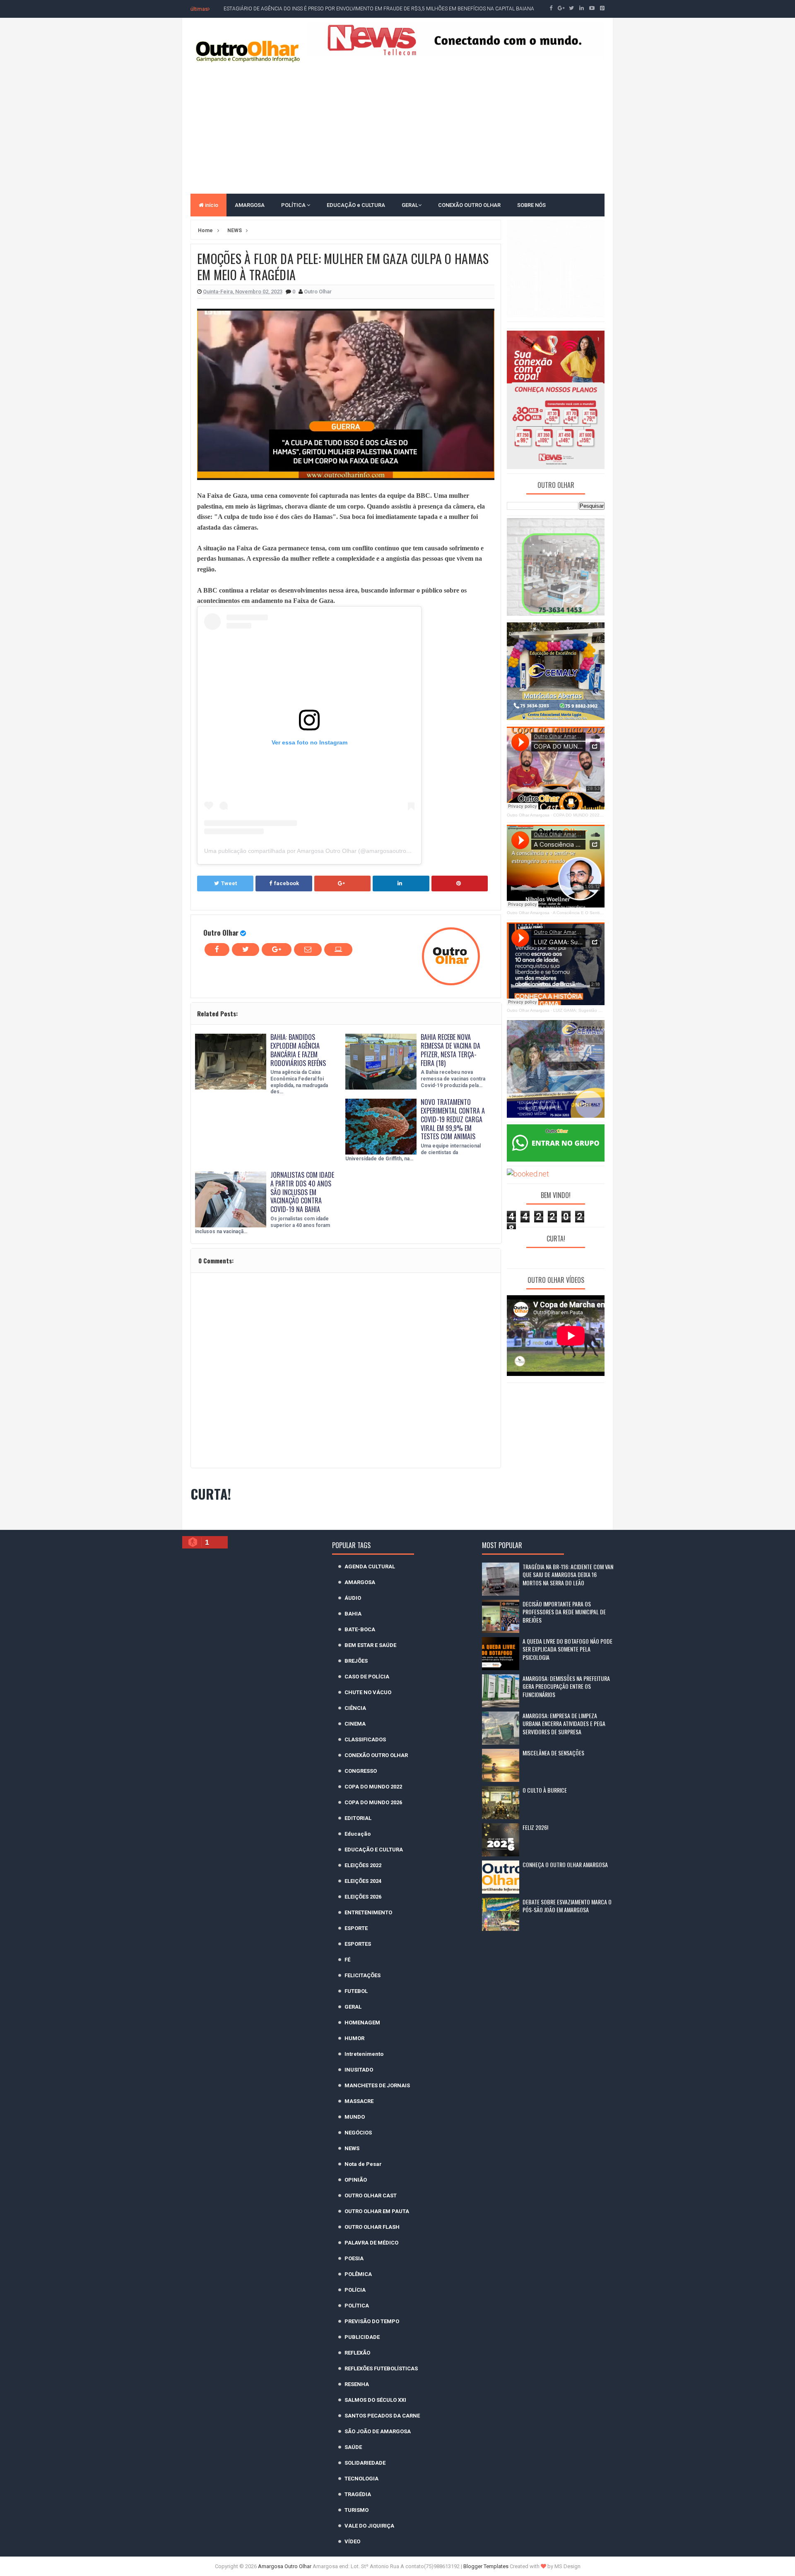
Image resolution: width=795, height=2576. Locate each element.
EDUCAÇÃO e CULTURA (356, 205)
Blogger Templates (486, 2566)
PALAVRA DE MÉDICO (371, 2243)
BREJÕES (356, 1661)
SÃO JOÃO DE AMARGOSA (378, 2431)
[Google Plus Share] (342, 883)
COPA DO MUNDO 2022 (373, 1787)
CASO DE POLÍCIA (367, 1677)
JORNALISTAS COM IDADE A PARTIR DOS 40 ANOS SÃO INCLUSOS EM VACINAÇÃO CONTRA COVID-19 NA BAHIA (302, 1192)
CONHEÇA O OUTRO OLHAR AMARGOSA (565, 1864)
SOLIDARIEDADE (365, 2463)
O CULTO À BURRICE (545, 1790)
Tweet (229, 883)
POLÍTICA (294, 205)
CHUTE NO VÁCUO (368, 1692)
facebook (287, 883)
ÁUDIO (353, 1598)
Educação (358, 1834)
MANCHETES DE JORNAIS (377, 2085)
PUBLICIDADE (362, 2337)
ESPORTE (356, 1928)
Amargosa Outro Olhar (285, 2566)
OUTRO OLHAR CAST (371, 2195)
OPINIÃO (356, 2180)
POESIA (354, 2258)
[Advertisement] (397, 127)
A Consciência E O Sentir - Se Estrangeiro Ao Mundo (603, 913)
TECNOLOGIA (361, 2479)
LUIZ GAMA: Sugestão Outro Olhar (587, 1010)
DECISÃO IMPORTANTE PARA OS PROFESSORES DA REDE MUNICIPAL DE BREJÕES (564, 1612)
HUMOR (354, 2038)
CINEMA (355, 1724)
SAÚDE (353, 2447)
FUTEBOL (356, 1991)
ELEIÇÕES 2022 (363, 1865)
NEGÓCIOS (358, 2133)
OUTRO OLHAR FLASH (372, 2227)
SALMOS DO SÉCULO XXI (375, 2400)
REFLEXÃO (357, 2353)
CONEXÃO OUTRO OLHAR (469, 205)
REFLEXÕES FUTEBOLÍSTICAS (381, 2368)
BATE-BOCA (360, 1629)
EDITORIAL (358, 1818)
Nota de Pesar (363, 2164)
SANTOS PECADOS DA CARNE (382, 2416)
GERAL (410, 205)
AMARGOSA (250, 205)
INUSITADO (359, 2070)
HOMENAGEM (362, 2023)
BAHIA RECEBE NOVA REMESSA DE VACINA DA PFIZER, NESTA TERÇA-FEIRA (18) (450, 1050)
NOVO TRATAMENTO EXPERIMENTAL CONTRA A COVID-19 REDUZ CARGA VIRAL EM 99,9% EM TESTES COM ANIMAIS (453, 1119)
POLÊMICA (358, 2274)
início (211, 205)
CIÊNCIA (355, 1708)
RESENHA (357, 2384)
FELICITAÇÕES (363, 1975)
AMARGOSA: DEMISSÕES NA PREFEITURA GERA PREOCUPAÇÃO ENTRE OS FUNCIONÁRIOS (566, 1686)
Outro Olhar (221, 933)
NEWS (352, 2148)
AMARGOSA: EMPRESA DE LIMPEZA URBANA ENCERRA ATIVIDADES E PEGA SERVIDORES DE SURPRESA (564, 1724)
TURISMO (357, 2510)
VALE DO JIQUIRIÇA (369, 2526)
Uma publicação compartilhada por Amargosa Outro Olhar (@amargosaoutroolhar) (313, 851)
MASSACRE (359, 2101)
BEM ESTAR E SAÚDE (370, 1645)
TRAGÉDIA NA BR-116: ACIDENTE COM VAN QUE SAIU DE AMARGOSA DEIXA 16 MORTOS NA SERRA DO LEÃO (568, 1575)
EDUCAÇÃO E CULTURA (374, 1850)
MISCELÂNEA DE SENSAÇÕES (553, 1753)
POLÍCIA (355, 2290)
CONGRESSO (361, 1771)
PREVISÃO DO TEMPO (372, 2321)
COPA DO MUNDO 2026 (373, 1802)
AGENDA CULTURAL (370, 1566)
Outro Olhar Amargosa (528, 815)
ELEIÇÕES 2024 (363, 1881)
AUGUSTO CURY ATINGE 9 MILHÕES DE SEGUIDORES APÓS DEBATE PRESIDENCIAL (319, 9)
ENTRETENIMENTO (368, 1912)
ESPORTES (358, 1944)
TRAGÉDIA (358, 2494)
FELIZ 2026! (535, 1827)
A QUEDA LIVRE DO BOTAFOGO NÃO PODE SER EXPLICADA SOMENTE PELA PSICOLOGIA (567, 1649)
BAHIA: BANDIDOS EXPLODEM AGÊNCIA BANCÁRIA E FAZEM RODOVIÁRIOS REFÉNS (298, 1050)
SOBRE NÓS (531, 205)
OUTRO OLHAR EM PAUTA (377, 2211)
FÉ (347, 1960)
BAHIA (353, 1614)
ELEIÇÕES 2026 (363, 1897)
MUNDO (355, 2117)
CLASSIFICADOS (365, 1739)
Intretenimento (364, 2054)
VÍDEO (352, 2541)
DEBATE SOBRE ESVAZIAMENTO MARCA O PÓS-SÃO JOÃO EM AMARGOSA (567, 1906)
